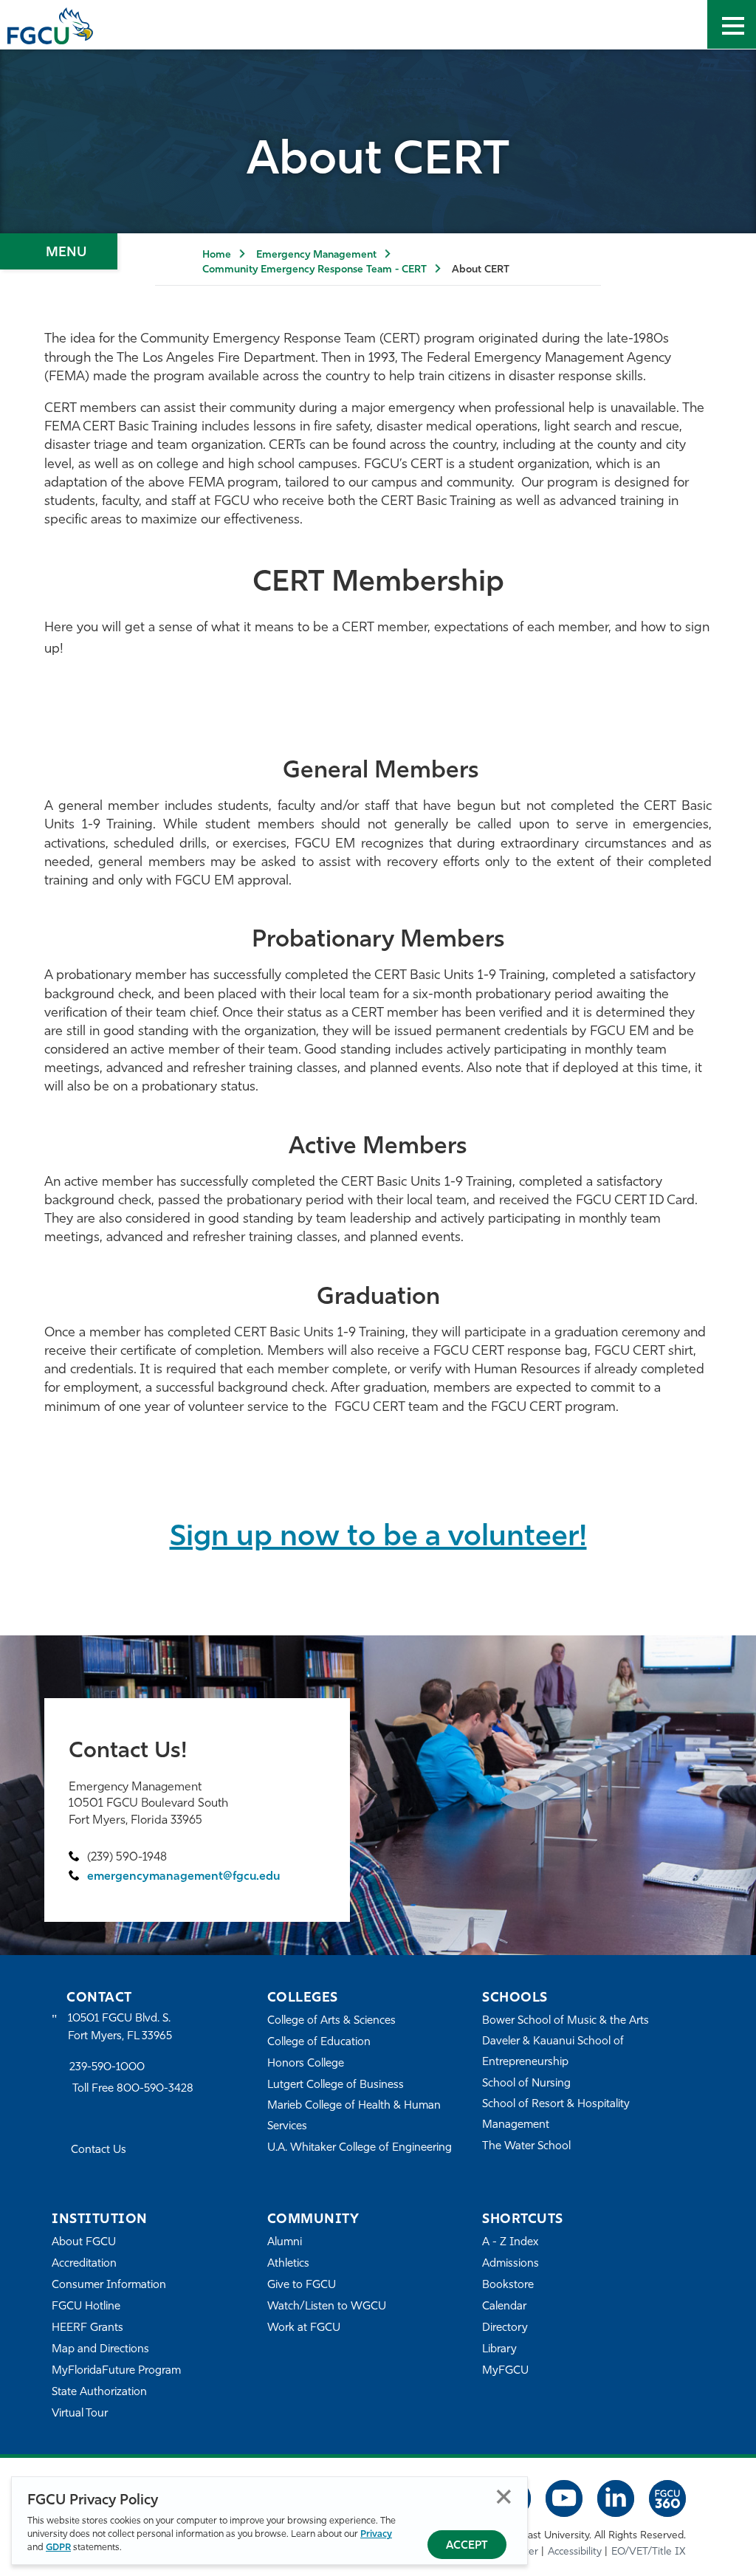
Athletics (288, 2264)
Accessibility (575, 2552)
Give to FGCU (302, 2285)
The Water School (526, 2147)
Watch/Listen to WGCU (327, 2307)
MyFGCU (505, 2371)
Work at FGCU (304, 2328)
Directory (505, 2328)
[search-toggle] (683, 24)
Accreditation (84, 2264)
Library (499, 2350)
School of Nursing (526, 2084)
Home (217, 255)
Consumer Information (109, 2285)
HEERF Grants (87, 2328)
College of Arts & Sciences (331, 2021)
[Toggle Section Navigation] (59, 251)
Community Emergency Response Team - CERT (315, 270)
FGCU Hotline (86, 2307)
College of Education (319, 2043)
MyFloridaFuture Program (116, 2371)
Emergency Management (316, 255)
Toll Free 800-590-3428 (133, 2089)
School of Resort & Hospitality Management (556, 2115)
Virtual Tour (80, 2414)
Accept (467, 2546)
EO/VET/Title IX (649, 2552)
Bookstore (508, 2285)
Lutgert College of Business (336, 2085)
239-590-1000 (107, 2068)
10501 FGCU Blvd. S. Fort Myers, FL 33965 (120, 2028)
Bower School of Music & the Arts (566, 2021)
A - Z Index (510, 2243)
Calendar (504, 2307)
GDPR (58, 2548)
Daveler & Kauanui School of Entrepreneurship (553, 2052)
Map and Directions (100, 2350)
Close (504, 2497)
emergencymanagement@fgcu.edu (183, 1877)
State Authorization (99, 2393)
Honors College (306, 2064)
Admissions (511, 2264)
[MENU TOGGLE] (732, 24)
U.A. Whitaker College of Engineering (360, 2148)
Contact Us (99, 2150)
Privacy (376, 2534)
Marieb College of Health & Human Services (354, 2116)
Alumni (285, 2243)
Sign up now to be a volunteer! (378, 1538)
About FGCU (84, 2243)
